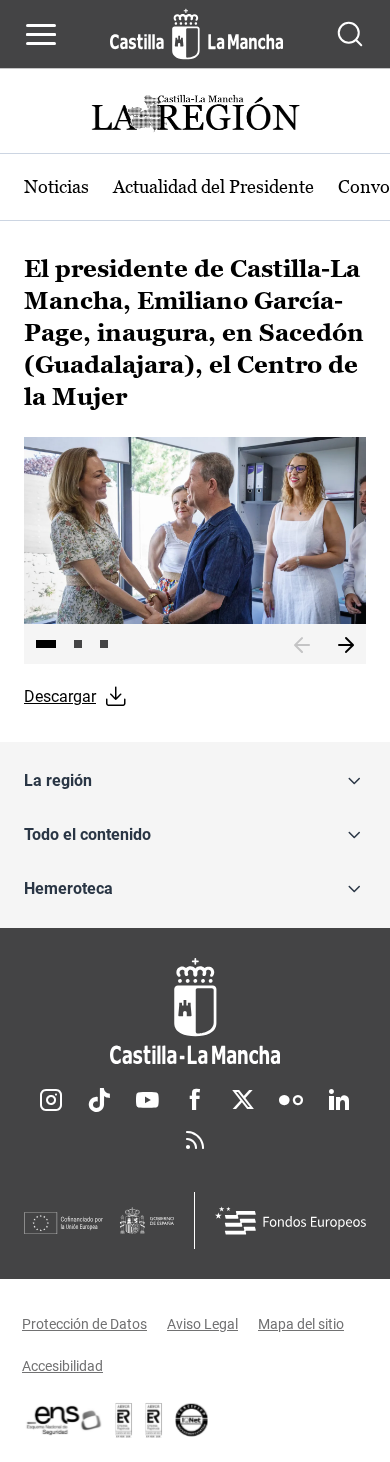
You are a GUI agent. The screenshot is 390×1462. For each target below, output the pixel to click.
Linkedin (339, 1100)
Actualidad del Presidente (213, 186)
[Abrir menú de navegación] (41, 34)
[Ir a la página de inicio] (196, 34)
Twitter (243, 1100)
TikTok (99, 1100)
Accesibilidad (62, 1366)
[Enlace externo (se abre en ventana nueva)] (154, 1420)
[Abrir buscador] (350, 34)
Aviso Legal (202, 1324)
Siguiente (346, 646)
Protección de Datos (84, 1324)
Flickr (291, 1100)
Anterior (302, 646)
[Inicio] (195, 1011)
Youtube (147, 1100)
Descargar (60, 696)
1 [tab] (46, 644)
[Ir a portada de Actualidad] (195, 115)
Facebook (195, 1100)
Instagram (51, 1100)
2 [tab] (78, 644)
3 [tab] (104, 644)
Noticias (56, 186)
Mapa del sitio (301, 1324)
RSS (195, 1140)
